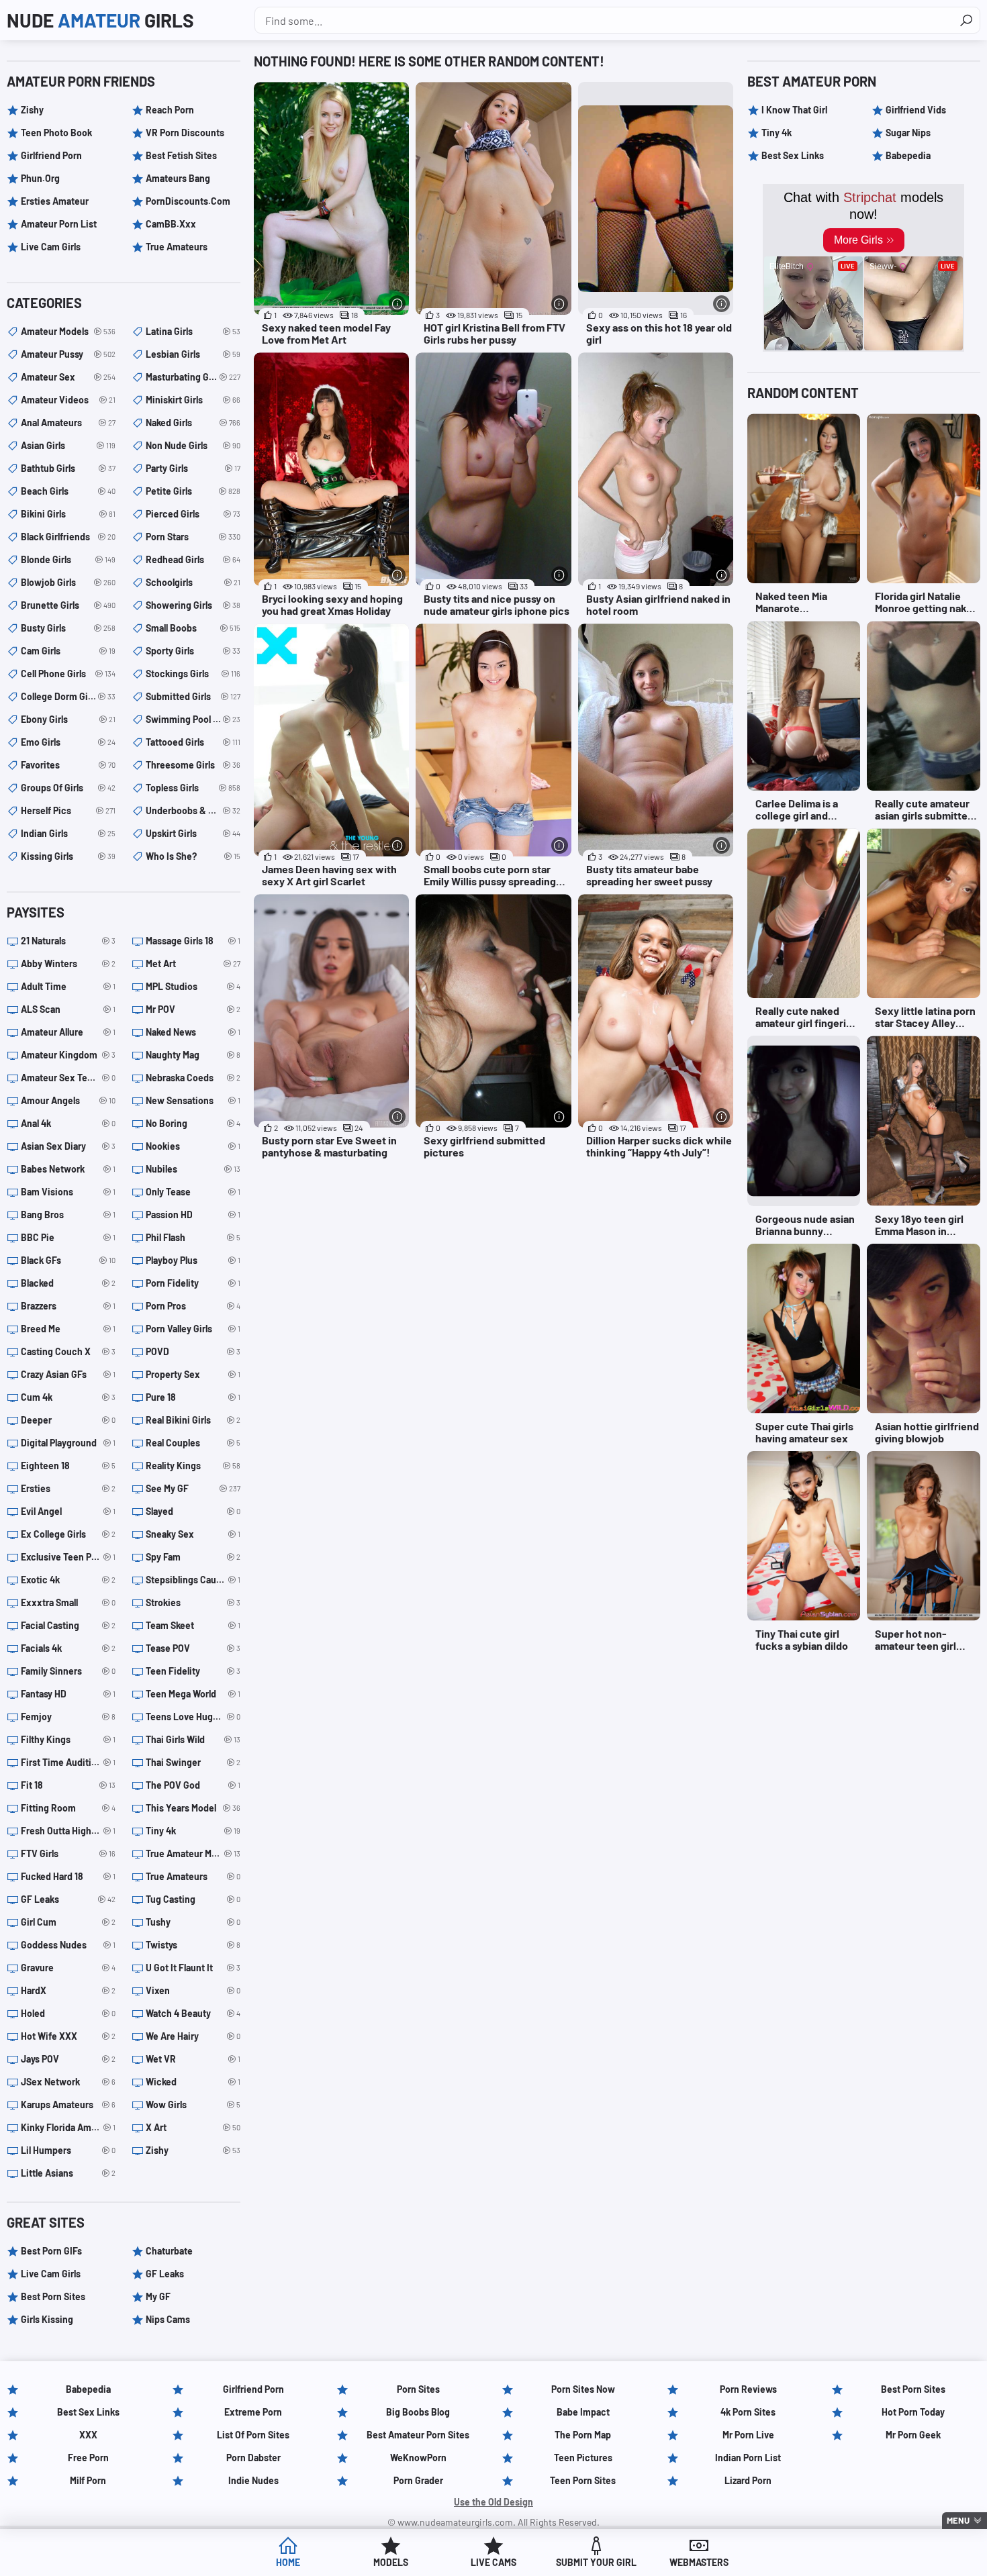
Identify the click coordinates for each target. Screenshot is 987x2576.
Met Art (193, 963)
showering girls (193, 605)
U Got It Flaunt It (193, 1968)
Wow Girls (193, 2104)
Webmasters (699, 2562)
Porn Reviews (748, 2389)
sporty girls (193, 651)
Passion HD (193, 1215)
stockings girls (193, 674)
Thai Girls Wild (193, 1739)
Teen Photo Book (56, 133)
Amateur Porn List (59, 224)
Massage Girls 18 (193, 941)
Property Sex (193, 1374)
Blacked (68, 1283)
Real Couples (193, 1443)
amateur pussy (68, 354)
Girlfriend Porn (51, 155)
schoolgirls (193, 582)
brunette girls (68, 605)
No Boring (193, 1123)
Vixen (193, 1990)
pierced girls (193, 514)
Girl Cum (68, 1922)
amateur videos (68, 400)
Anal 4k (68, 1123)
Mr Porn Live (748, 2435)
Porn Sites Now (583, 2389)
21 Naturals (68, 941)
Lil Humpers (68, 2150)
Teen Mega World (193, 1694)
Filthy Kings (68, 1739)
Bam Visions (68, 1192)
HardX (68, 1990)
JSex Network (68, 2082)
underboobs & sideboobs (193, 810)
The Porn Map (583, 2435)
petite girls (193, 491)
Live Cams (493, 2562)
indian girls (68, 833)
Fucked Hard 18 (68, 1876)
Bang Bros (68, 1215)
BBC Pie (68, 1237)
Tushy (193, 1922)
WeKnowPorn (418, 2458)
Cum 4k (68, 1397)
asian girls (68, 445)
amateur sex (68, 377)
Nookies (193, 1146)
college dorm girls (68, 696)
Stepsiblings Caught (193, 1580)
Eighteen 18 (68, 1466)
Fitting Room (68, 1808)
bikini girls (68, 514)
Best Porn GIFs (51, 2251)
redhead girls (193, 559)
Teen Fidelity (193, 1671)
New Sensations (193, 1100)
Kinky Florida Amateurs (68, 2127)
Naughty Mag (193, 1055)
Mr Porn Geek (913, 2435)
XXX (88, 2435)
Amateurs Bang (178, 178)
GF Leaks (68, 1899)
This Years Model (193, 1808)
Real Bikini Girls (193, 1420)
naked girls (193, 423)
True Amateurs (177, 247)
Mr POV (193, 1009)
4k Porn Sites (748, 2412)
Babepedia (908, 155)
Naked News (193, 1032)
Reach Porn (170, 110)
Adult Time (68, 986)
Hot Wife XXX (68, 2036)
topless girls (193, 788)
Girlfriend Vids (916, 110)
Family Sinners (68, 1671)
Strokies (193, 1602)
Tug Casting (193, 1899)
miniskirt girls (193, 400)
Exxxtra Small (68, 1602)
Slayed (193, 1511)
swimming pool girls (193, 719)
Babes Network (68, 1169)
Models (391, 2562)
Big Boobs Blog (418, 2412)
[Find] (966, 20)
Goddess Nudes (68, 1945)
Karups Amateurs (68, 2104)
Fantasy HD (68, 1694)
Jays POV (68, 2059)
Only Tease (193, 1192)
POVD (193, 1351)
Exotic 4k (68, 1580)
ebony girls (68, 719)
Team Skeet (193, 1625)
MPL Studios (193, 986)
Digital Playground (68, 1443)
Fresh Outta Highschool (68, 1831)
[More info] (397, 304)
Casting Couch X (68, 1351)
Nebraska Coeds (193, 1078)
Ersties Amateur (55, 201)
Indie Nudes (253, 2480)
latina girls (193, 331)
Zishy (32, 110)
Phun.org (40, 178)
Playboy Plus (193, 1260)
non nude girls (193, 445)
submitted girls (193, 696)
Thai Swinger (193, 1762)
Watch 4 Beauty (193, 2013)
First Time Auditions (68, 1762)
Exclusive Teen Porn (68, 1557)
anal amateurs (68, 423)
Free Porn (88, 2458)
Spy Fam (193, 1557)
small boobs (193, 628)
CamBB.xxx (171, 224)
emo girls (68, 742)
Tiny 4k (193, 1831)
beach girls (68, 491)
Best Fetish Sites (181, 155)
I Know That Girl (794, 110)
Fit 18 (68, 1785)
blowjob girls (68, 582)
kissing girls (68, 856)
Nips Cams (168, 2319)
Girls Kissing (47, 2319)
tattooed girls (193, 742)
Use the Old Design (493, 2502)
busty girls (68, 628)
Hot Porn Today (913, 2412)
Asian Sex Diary (68, 1146)
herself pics (68, 810)
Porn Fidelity (193, 1283)
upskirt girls (193, 833)
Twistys (193, 1945)
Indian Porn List (748, 2458)
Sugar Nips (908, 133)
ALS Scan (68, 1009)
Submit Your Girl (596, 2562)
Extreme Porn (253, 2412)
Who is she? (193, 856)
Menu (958, 2520)
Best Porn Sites (53, 2296)
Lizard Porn (748, 2480)
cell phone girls (68, 674)
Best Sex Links (793, 155)
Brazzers (68, 1306)
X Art (193, 2127)
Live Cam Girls (51, 247)
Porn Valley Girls (193, 1329)
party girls (193, 468)
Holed (68, 2013)
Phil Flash (193, 1237)
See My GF (193, 1488)
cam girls (68, 651)
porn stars (193, 537)
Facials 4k (68, 1648)
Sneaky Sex (193, 1534)
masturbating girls (193, 377)
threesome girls (193, 765)
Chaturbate (169, 2251)
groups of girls (68, 788)
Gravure (68, 1968)
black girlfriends (68, 537)
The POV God (193, 1785)
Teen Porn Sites (583, 2480)
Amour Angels (68, 1100)
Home (288, 2562)
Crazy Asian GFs (68, 1374)
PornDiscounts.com (188, 201)
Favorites (68, 765)
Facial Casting (68, 1625)
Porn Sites (418, 2389)
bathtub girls (68, 468)
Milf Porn (88, 2480)
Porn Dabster (253, 2458)
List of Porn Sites (253, 2435)
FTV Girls (68, 1853)
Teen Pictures (583, 2458)
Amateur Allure (68, 1032)
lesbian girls (193, 354)
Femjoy (68, 1717)
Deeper (68, 1420)
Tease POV (193, 1648)
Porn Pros (193, 1306)
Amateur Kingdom (68, 1055)
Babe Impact (583, 2412)
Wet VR (193, 2059)
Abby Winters (68, 963)
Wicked (193, 2082)
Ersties (68, 1488)
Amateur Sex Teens (68, 1078)
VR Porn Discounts (185, 133)
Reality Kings (193, 1466)
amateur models (68, 331)
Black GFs (68, 1260)
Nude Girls (100, 20)
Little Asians (68, 2173)
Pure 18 (193, 1397)
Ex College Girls (68, 1534)
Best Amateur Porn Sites (418, 2435)
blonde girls (68, 559)
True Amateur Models (193, 1853)
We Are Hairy (193, 2036)
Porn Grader (418, 2480)
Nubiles (193, 1169)
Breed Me (68, 1329)
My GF (158, 2296)
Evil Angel (68, 1511)
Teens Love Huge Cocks (193, 1717)
